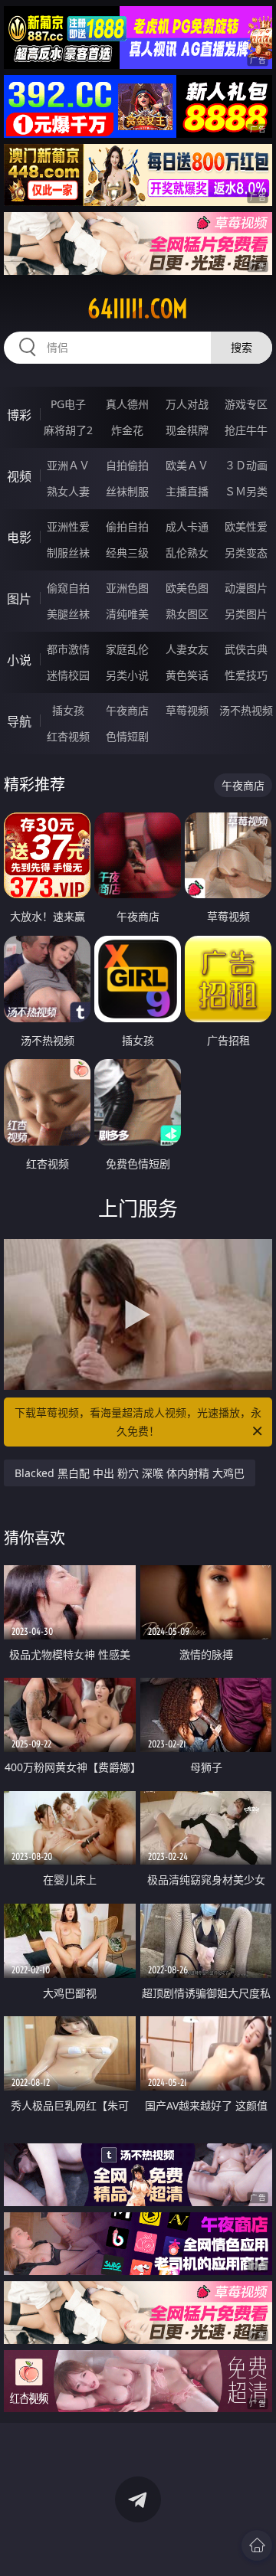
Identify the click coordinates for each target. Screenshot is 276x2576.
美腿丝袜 (68, 614)
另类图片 (246, 614)
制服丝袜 (68, 552)
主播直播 (187, 491)
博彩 (19, 415)
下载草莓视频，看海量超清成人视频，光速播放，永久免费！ (138, 1422)
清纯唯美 (127, 614)
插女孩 (68, 710)
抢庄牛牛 (246, 430)
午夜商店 (127, 710)
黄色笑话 (187, 675)
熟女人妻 (68, 491)
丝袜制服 (127, 491)
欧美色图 (187, 588)
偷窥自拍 (68, 588)
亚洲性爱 (68, 526)
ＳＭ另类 (246, 491)
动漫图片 (246, 588)
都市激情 (68, 649)
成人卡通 (187, 526)
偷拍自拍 (127, 526)
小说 (19, 660)
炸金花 (127, 430)
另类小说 (127, 675)
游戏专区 (246, 404)
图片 (19, 599)
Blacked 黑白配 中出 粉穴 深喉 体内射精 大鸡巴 (130, 1473)
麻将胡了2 (68, 430)
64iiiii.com (138, 309)
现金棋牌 (187, 430)
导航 (19, 721)
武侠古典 (246, 649)
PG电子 (68, 404)
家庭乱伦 (127, 649)
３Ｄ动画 (246, 465)
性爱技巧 (246, 675)
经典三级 (127, 552)
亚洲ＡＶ (68, 465)
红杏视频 (68, 736)
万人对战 (187, 404)
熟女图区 (187, 614)
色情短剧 (127, 736)
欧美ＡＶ (187, 465)
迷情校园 (68, 675)
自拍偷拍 (127, 465)
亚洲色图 (127, 588)
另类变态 (246, 552)
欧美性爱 (246, 526)
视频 (19, 476)
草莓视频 (187, 710)
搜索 (242, 347)
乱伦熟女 (187, 552)
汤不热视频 (246, 710)
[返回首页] (257, 2545)
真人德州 (127, 404)
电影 (19, 538)
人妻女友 (187, 649)
